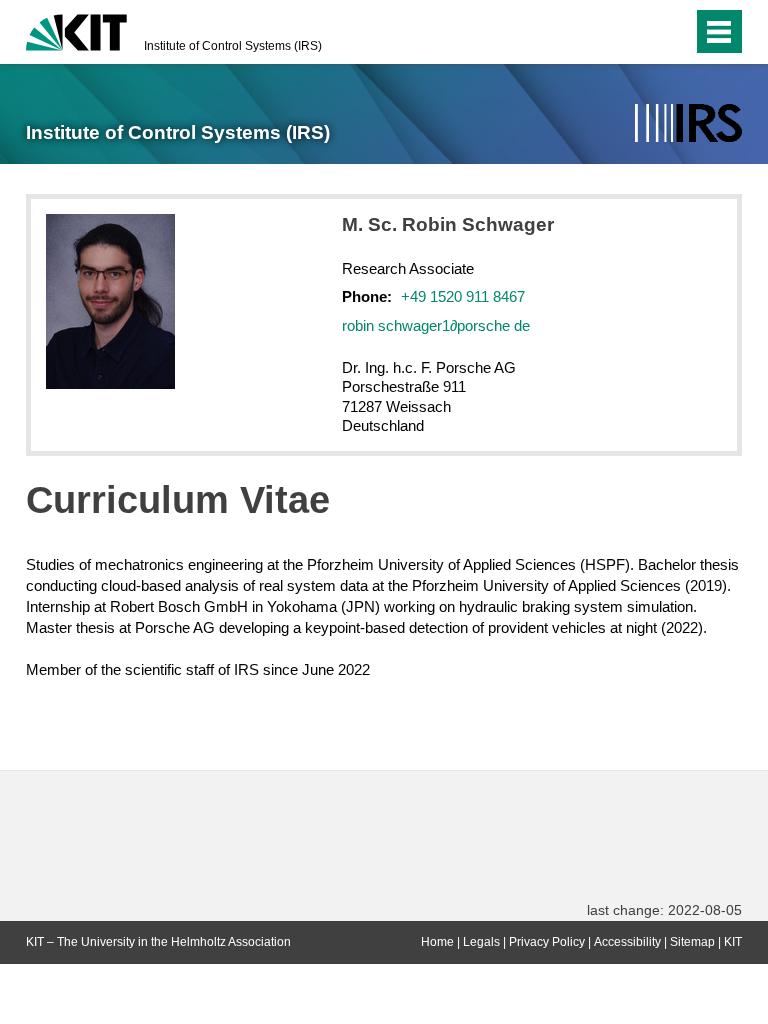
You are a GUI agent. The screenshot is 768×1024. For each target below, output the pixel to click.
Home (437, 942)
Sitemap (692, 942)
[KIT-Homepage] (76, 30)
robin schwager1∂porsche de (436, 325)
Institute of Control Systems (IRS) (233, 46)
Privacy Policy (547, 942)
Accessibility (627, 942)
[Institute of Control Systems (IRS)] (688, 124)
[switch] (637, 32)
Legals (481, 942)
